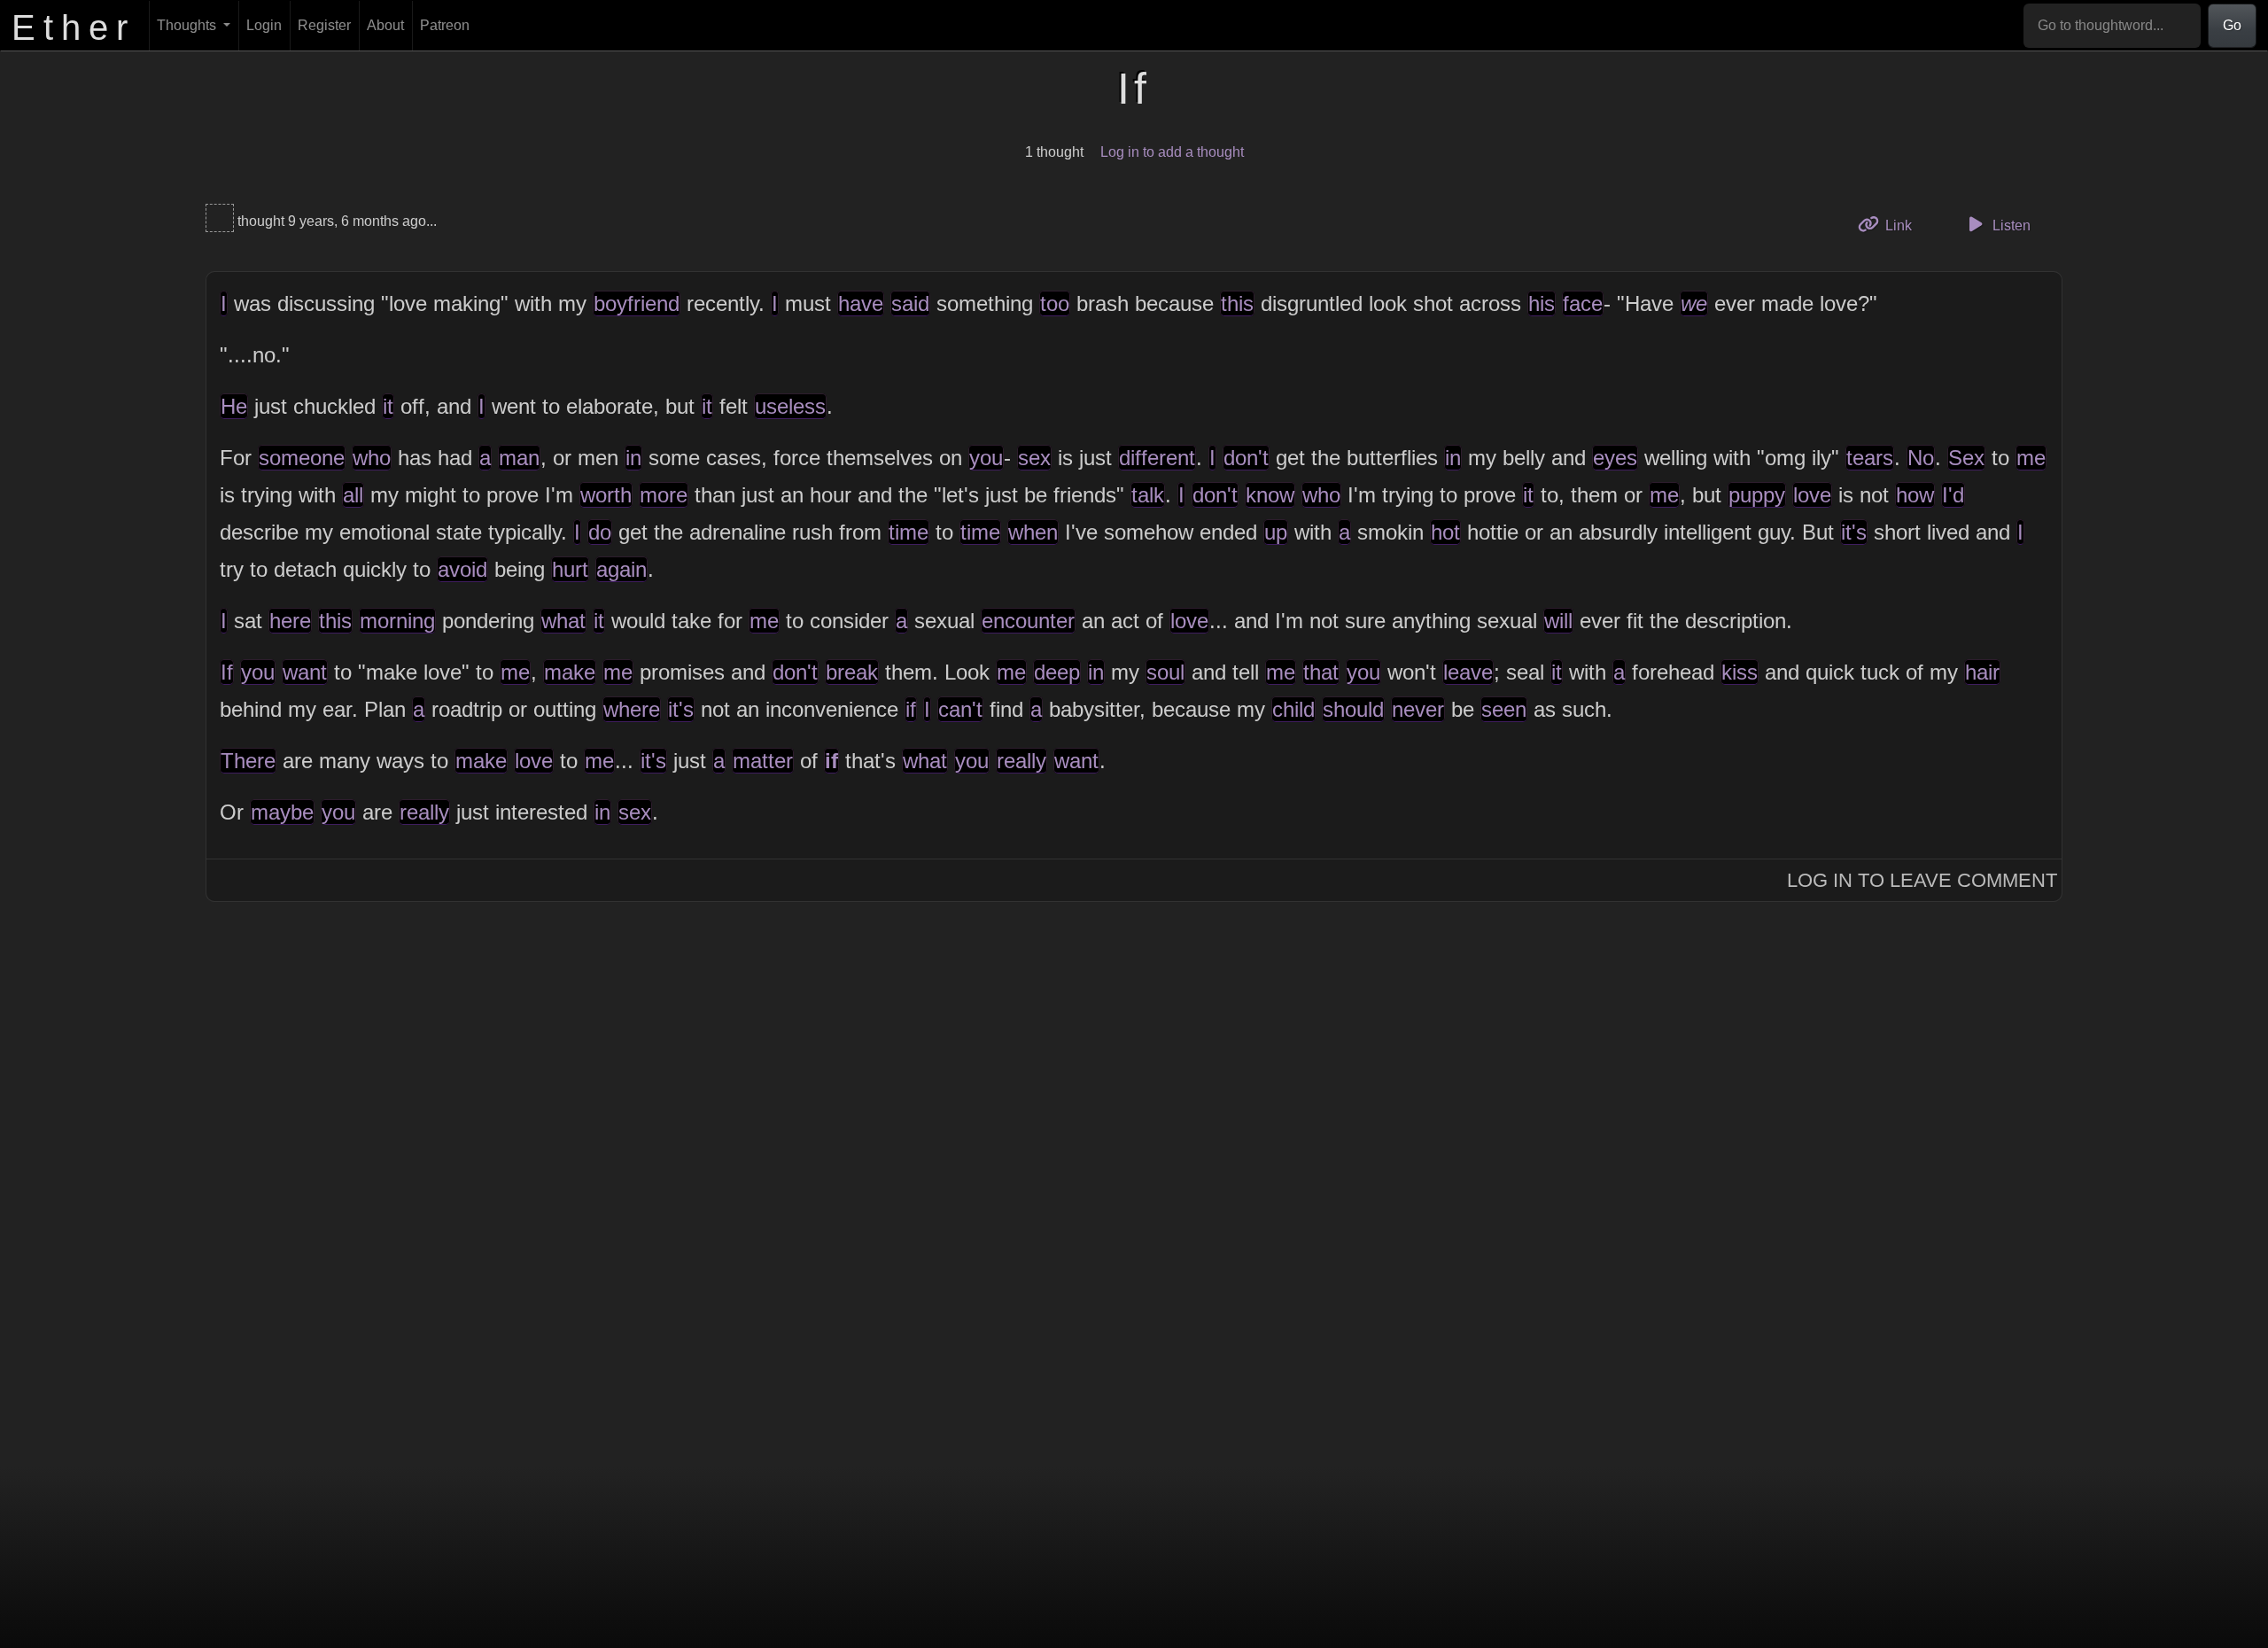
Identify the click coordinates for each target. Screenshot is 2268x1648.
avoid (462, 569)
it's (1854, 532)
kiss (1740, 672)
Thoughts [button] (188, 25)
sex (1034, 458)
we (1694, 303)
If (227, 672)
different (1157, 458)
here (290, 621)
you (986, 458)
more (664, 495)
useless (790, 406)
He (234, 406)
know (1270, 495)
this (1237, 303)
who (372, 458)
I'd (1953, 495)
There (248, 761)
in (633, 458)
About (385, 25)
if (911, 709)
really (1021, 761)
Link (1904, 225)
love (1812, 495)
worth (606, 495)
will (1558, 621)
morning (397, 621)
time (909, 532)
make (570, 672)
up (1276, 532)
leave (1468, 672)
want (305, 672)
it (388, 406)
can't (960, 709)
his (1542, 303)
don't (1246, 458)
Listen (2010, 225)
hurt (570, 569)
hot (1445, 532)
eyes (1615, 458)
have (861, 303)
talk (1148, 495)
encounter (1028, 621)
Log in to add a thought (1172, 152)
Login (264, 25)
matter (763, 761)
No (1921, 458)
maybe (282, 812)
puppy (1757, 495)
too (1055, 303)
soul (1165, 672)
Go (2232, 25)
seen (1504, 709)
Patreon (445, 25)
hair (1982, 672)
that (1321, 672)
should (1353, 709)
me (2031, 458)
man (519, 458)
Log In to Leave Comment (1922, 880)
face (1583, 303)
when (1033, 532)
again (621, 569)
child (1293, 709)
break (852, 672)
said (910, 303)
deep (1057, 672)
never (1418, 709)
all (353, 495)
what (563, 621)
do (600, 532)
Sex (1966, 458)
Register (324, 25)
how (1915, 495)
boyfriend (637, 303)
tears (1870, 458)
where (632, 709)
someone (302, 458)
